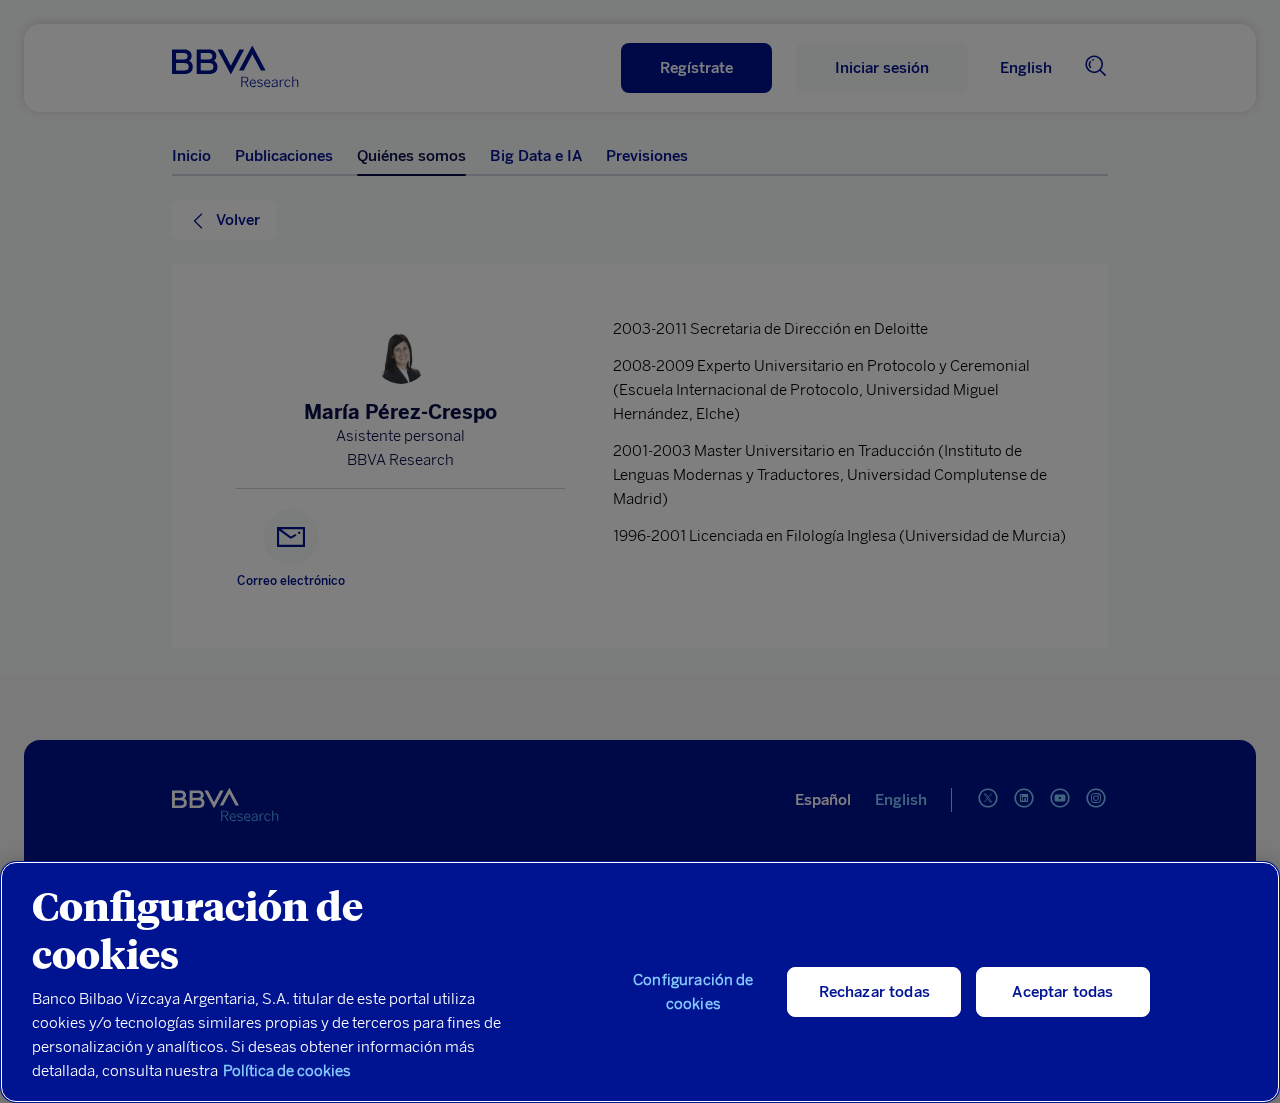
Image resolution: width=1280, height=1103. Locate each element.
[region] (640, 982)
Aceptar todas (1062, 992)
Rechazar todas (874, 992)
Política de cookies (287, 1071)
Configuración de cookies (693, 992)
